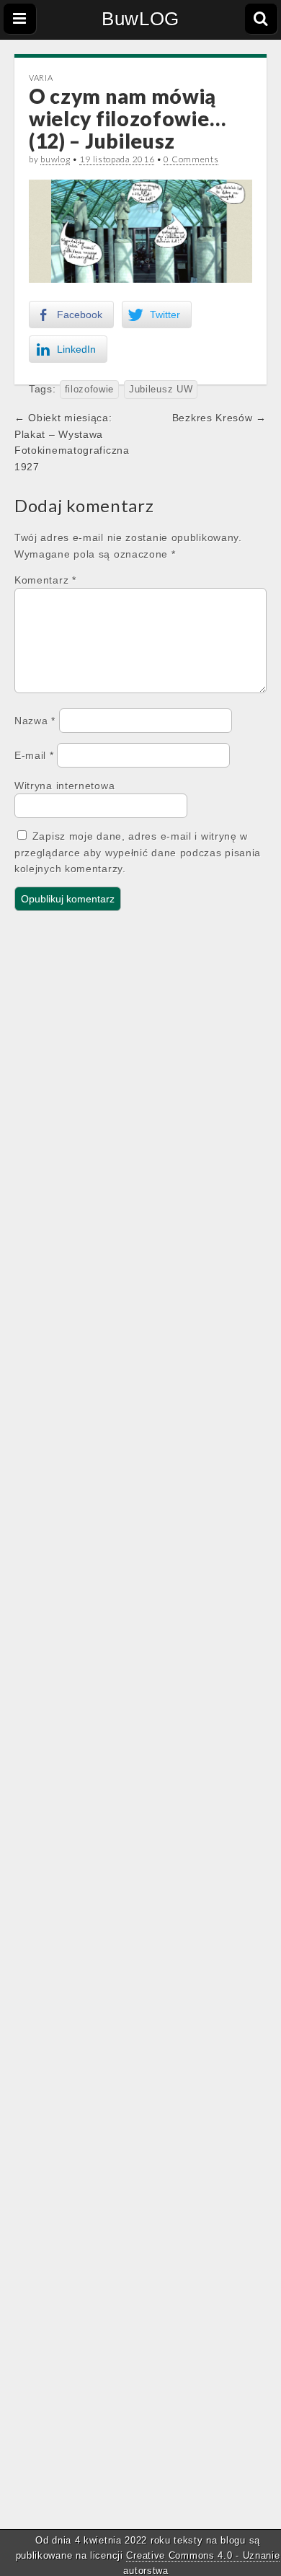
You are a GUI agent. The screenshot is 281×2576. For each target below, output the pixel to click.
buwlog (55, 159)
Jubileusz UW (161, 390)
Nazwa (35, 721)
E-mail (34, 755)
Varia (41, 78)
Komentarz (45, 580)
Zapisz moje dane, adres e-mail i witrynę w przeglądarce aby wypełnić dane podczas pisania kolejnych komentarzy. (138, 852)
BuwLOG (140, 19)
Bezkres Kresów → (219, 418)
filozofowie (90, 390)
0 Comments (191, 159)
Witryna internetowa (64, 786)
